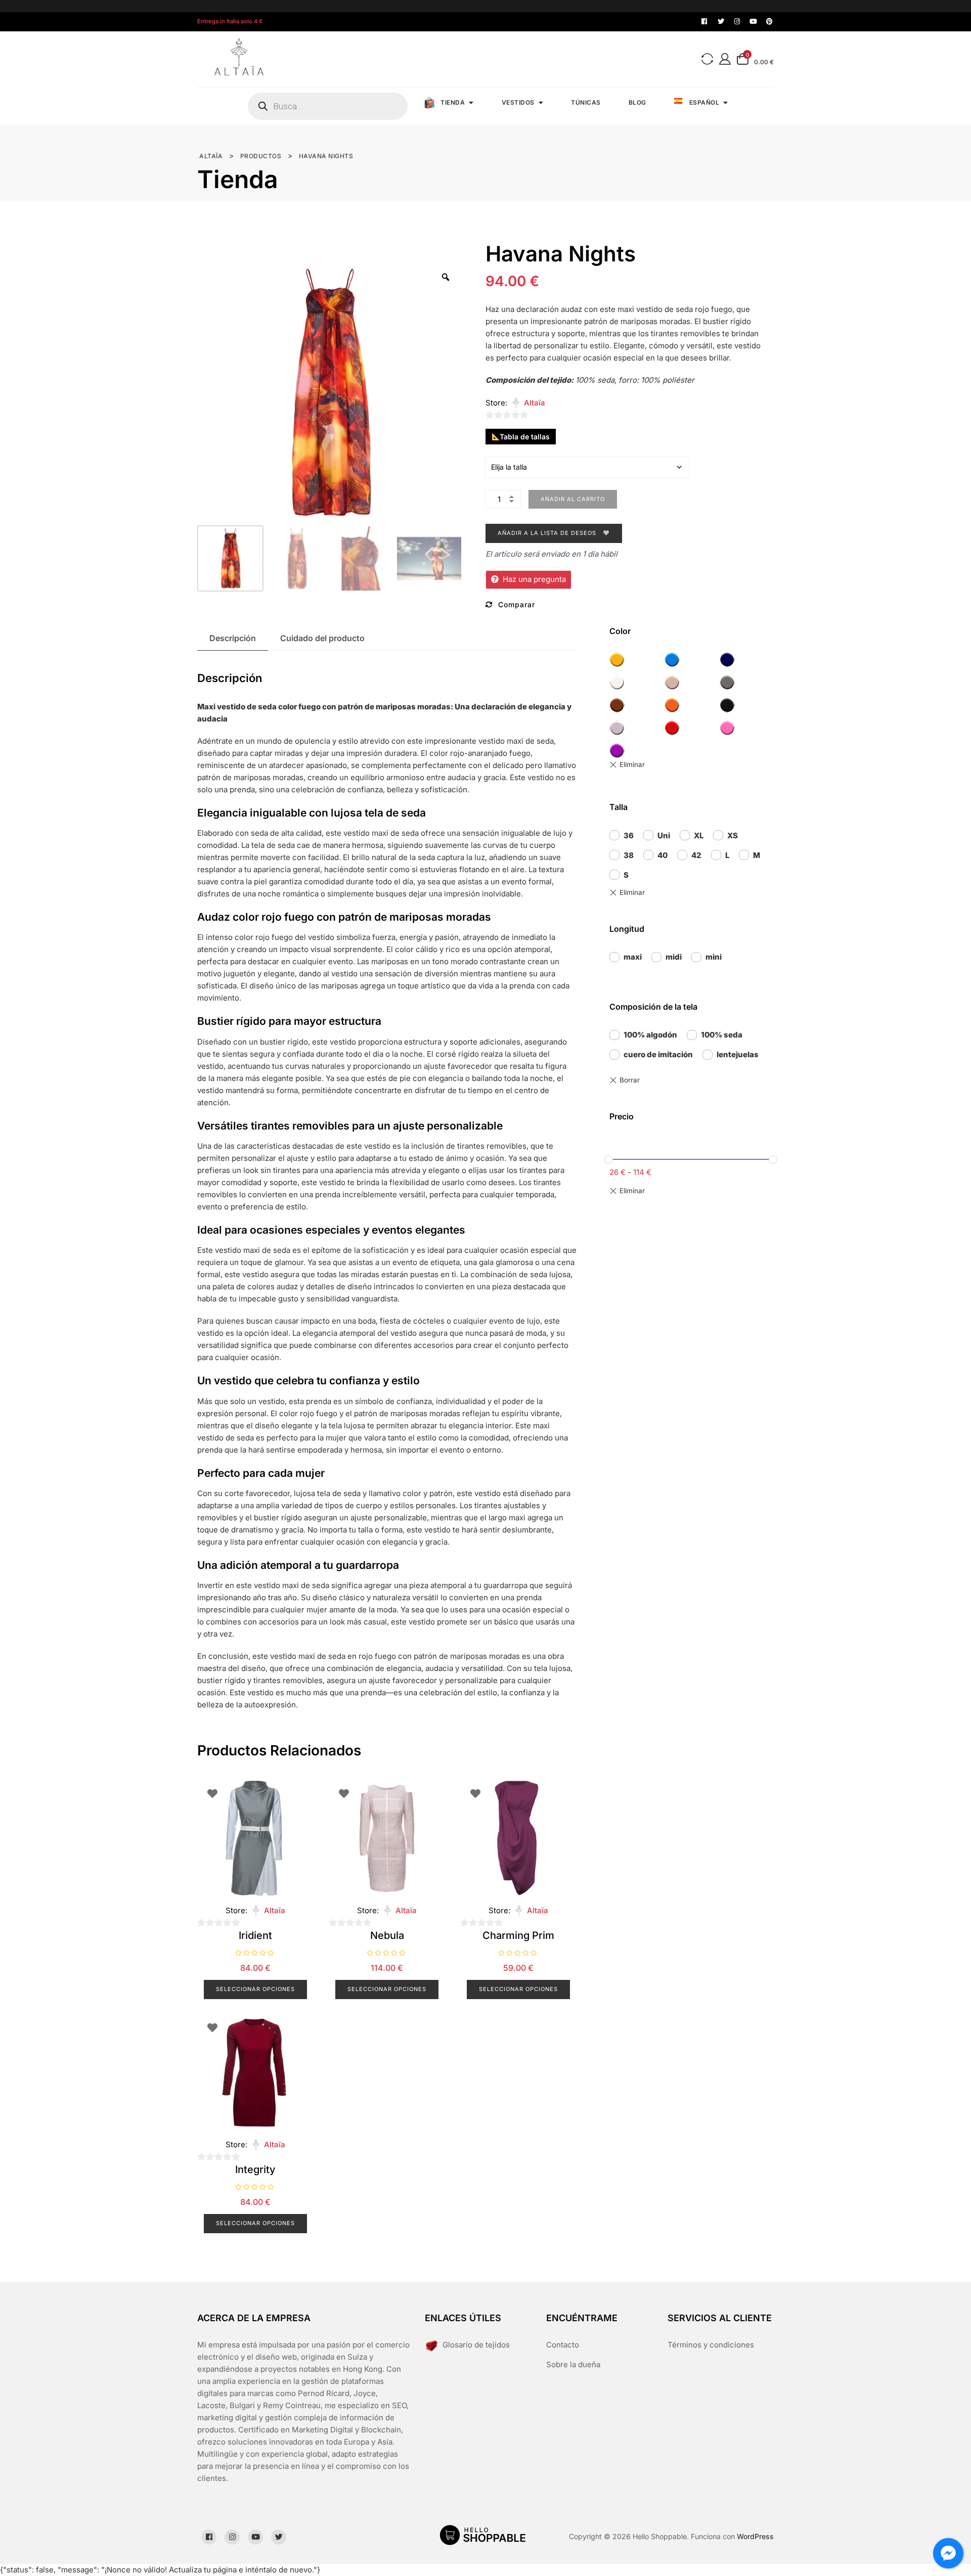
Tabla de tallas (525, 437)
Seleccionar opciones (255, 1989)
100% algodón (650, 1035)
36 (629, 835)
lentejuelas (738, 1054)
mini (714, 957)
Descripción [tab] (233, 638)
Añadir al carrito (573, 499)
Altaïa (535, 403)
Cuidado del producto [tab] (322, 638)
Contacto (563, 2345)
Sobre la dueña (573, 2364)
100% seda (722, 1035)
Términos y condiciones (711, 2345)
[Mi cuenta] (725, 59)
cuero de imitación (658, 1054)
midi (674, 957)
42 (696, 855)
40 (663, 855)
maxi (633, 957)
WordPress (755, 2536)
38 (629, 855)
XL (699, 835)
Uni (664, 835)
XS (733, 835)
